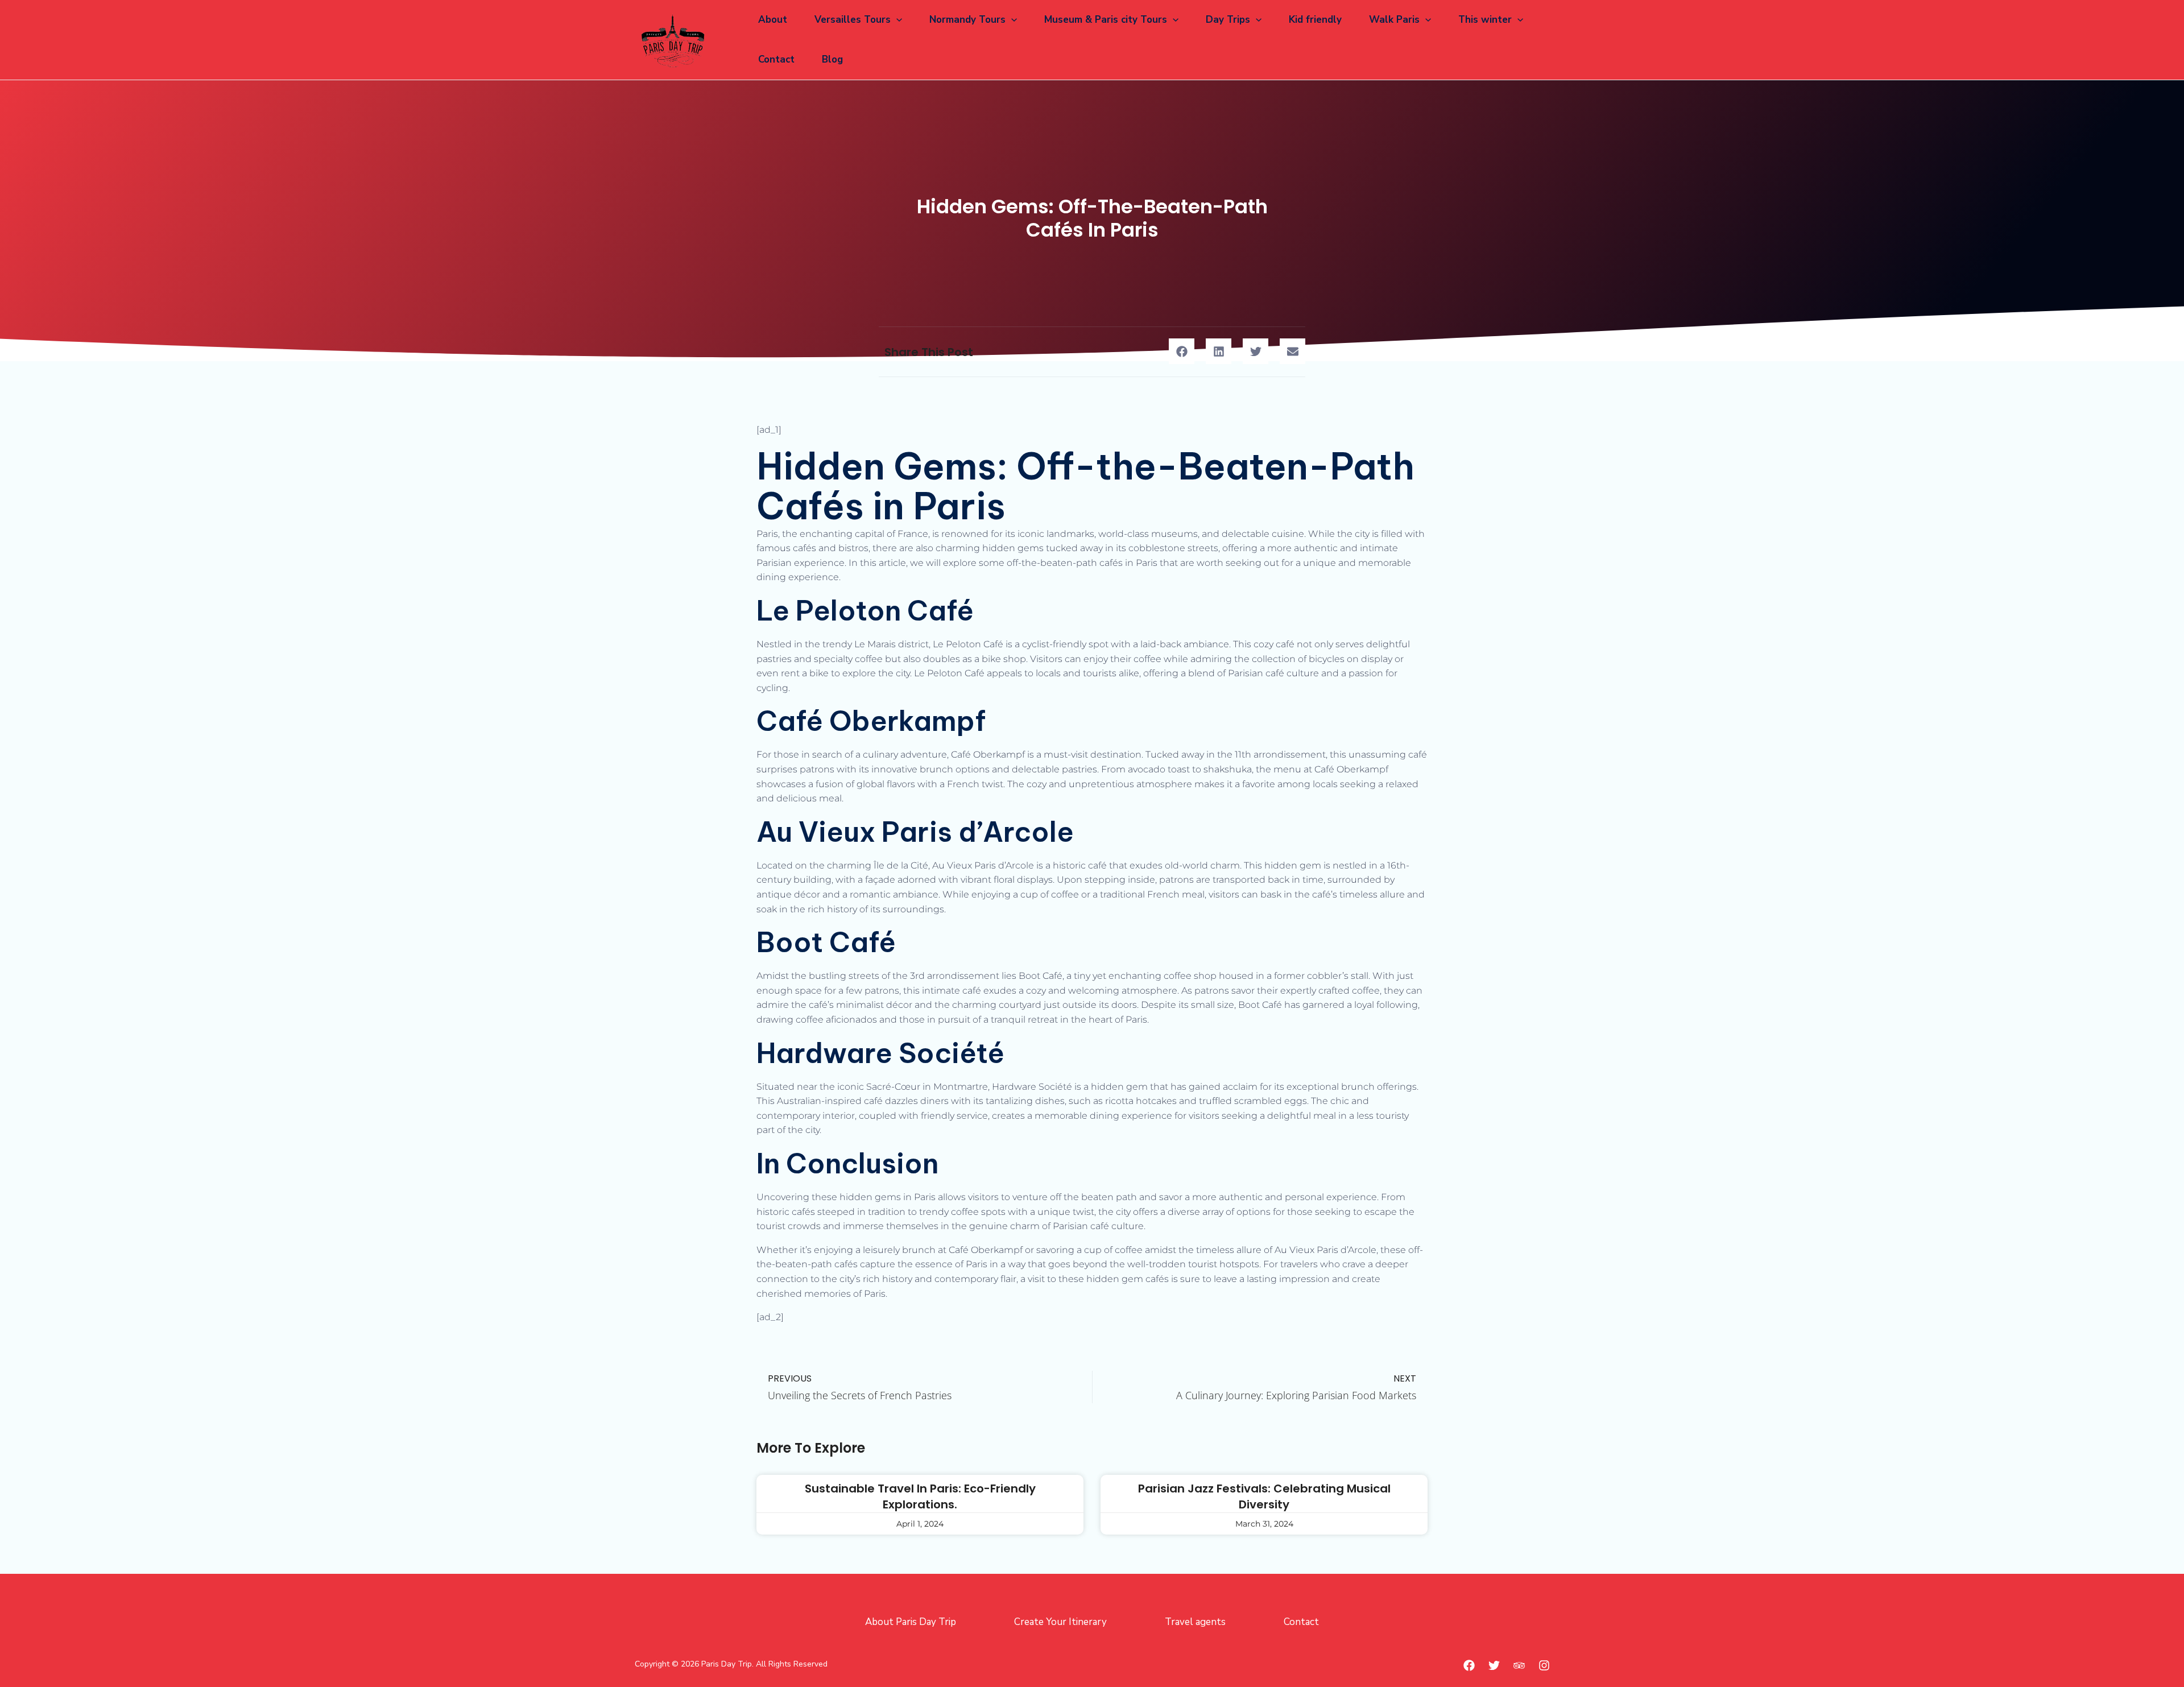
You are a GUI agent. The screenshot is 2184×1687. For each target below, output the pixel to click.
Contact (776, 59)
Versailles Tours (853, 20)
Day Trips (1228, 20)
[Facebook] (1469, 1665)
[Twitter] (1494, 1665)
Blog (832, 59)
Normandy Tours (967, 20)
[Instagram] (1544, 1665)
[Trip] (1519, 1665)
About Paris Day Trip (911, 1622)
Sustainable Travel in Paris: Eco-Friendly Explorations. (920, 1496)
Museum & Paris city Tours (1106, 20)
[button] (1182, 351)
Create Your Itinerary (1060, 1622)
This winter (1485, 20)
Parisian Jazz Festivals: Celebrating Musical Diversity (1264, 1496)
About (773, 20)
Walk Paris (1394, 20)
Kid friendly (1315, 20)
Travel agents (1195, 1622)
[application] (896, 20)
